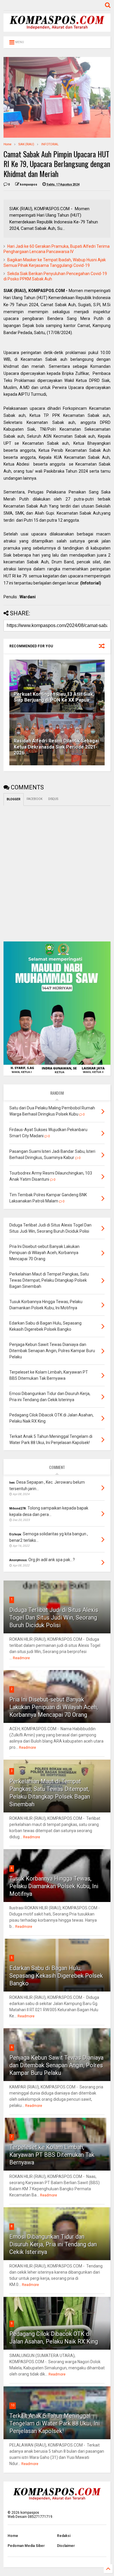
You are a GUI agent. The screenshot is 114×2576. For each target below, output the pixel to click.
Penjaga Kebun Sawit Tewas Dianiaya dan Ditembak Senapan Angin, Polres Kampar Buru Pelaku (56, 2065)
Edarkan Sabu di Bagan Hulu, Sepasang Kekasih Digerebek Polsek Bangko (56, 1976)
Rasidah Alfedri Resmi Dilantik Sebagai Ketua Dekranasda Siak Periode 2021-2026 (56, 747)
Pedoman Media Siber (26, 2546)
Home (7, 144)
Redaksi (64, 2536)
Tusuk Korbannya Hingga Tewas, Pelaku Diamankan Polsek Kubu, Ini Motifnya (54, 1886)
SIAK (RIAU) (26, 144)
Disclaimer (66, 2546)
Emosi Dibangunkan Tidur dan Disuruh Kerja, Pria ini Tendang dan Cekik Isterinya (53, 2244)
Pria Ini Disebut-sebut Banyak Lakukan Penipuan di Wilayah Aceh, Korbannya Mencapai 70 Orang (54, 1707)
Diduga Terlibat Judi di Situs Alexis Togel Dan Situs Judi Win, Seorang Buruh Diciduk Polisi (54, 1618)
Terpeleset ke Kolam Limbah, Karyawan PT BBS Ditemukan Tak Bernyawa (52, 2155)
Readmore (21, 1658)
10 (13, 2405)
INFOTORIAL (50, 144)
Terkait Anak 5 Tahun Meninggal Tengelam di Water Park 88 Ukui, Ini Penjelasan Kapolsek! (55, 2423)
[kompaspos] (57, 29)
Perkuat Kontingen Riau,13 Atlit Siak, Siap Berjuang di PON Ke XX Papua (54, 697)
